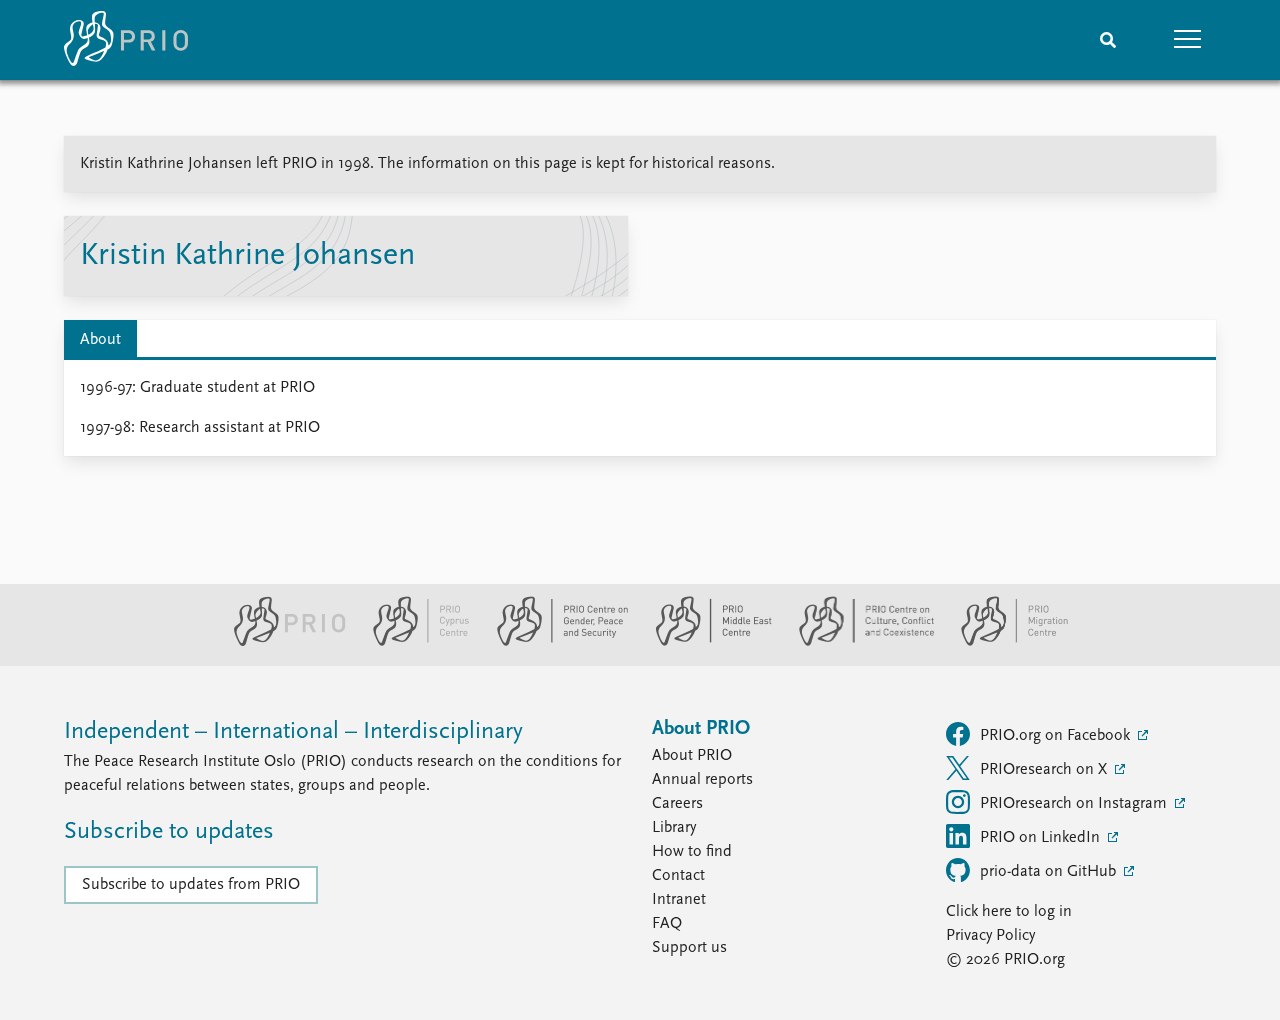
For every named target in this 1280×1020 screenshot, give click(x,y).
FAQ (667, 924)
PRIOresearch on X (1045, 770)
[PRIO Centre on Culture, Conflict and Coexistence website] (858, 642)
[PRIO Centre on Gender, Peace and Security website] (554, 642)
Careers (677, 804)
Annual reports (702, 780)
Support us (689, 948)
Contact (678, 876)
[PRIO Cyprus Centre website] (413, 642)
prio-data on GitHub (1050, 872)
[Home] (126, 40)
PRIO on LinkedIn (1042, 838)
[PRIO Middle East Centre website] (705, 642)
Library (674, 828)
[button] (1188, 40)
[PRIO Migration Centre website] (1004, 642)
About (100, 340)
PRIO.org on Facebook (1057, 736)
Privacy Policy (990, 936)
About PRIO (692, 756)
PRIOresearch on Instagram (1075, 804)
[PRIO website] (281, 642)
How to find (692, 852)
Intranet (679, 900)
